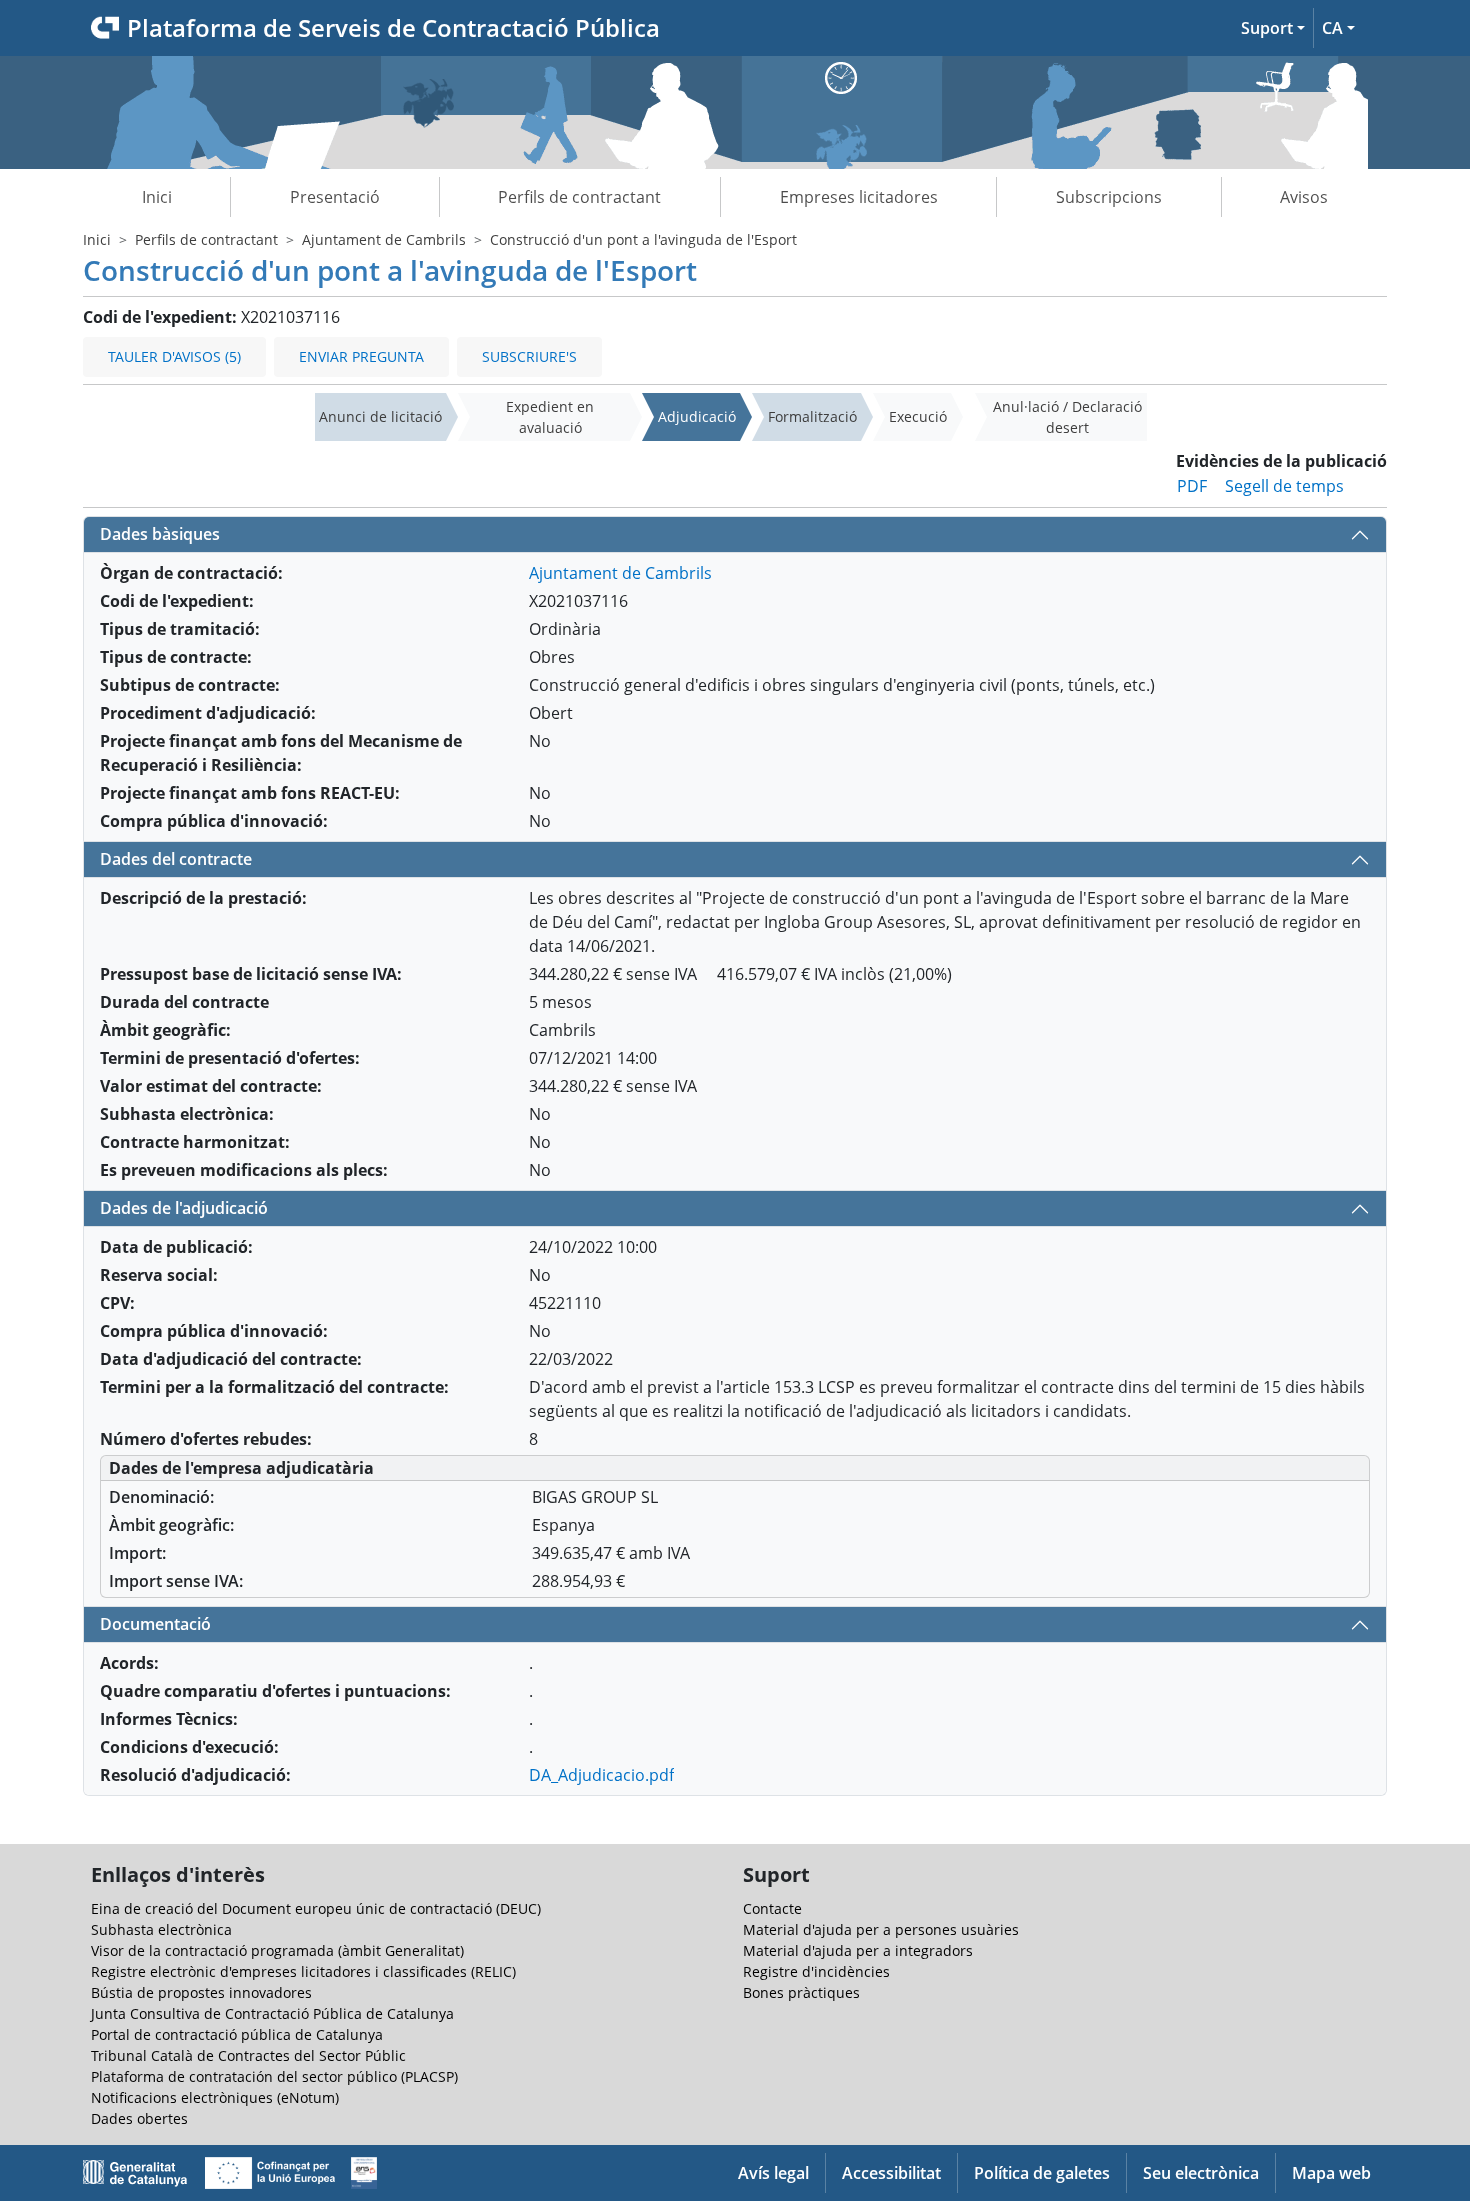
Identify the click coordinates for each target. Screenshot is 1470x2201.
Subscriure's (529, 356)
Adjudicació (697, 416)
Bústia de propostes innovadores (201, 1992)
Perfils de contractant (579, 197)
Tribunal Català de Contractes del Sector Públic (248, 2055)
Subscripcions (1109, 197)
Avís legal (773, 2173)
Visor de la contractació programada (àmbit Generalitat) (277, 1950)
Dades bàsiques (160, 534)
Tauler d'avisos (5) (174, 356)
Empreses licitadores (859, 197)
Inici (157, 197)
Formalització (812, 416)
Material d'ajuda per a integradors (858, 1950)
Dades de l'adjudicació (184, 1208)
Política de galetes (1042, 2173)
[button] (1273, 28)
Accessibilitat (891, 2173)
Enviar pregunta (361, 356)
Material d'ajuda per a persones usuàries (881, 1929)
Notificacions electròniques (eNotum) (215, 2097)
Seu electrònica (1201, 2173)
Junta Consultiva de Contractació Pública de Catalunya (272, 2013)
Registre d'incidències (816, 1971)
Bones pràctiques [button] (801, 1992)
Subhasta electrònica (161, 1929)
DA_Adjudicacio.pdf (601, 1775)
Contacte (772, 1908)
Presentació (335, 197)
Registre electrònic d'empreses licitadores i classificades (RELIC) (303, 1971)
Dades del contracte (176, 859)
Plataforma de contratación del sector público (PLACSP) (274, 2076)
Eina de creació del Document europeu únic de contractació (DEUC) (316, 1908)
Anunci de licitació (380, 416)
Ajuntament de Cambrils (384, 239)
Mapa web (1331, 2173)
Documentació (155, 1624)
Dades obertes (139, 2118)
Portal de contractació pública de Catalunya (237, 2034)
